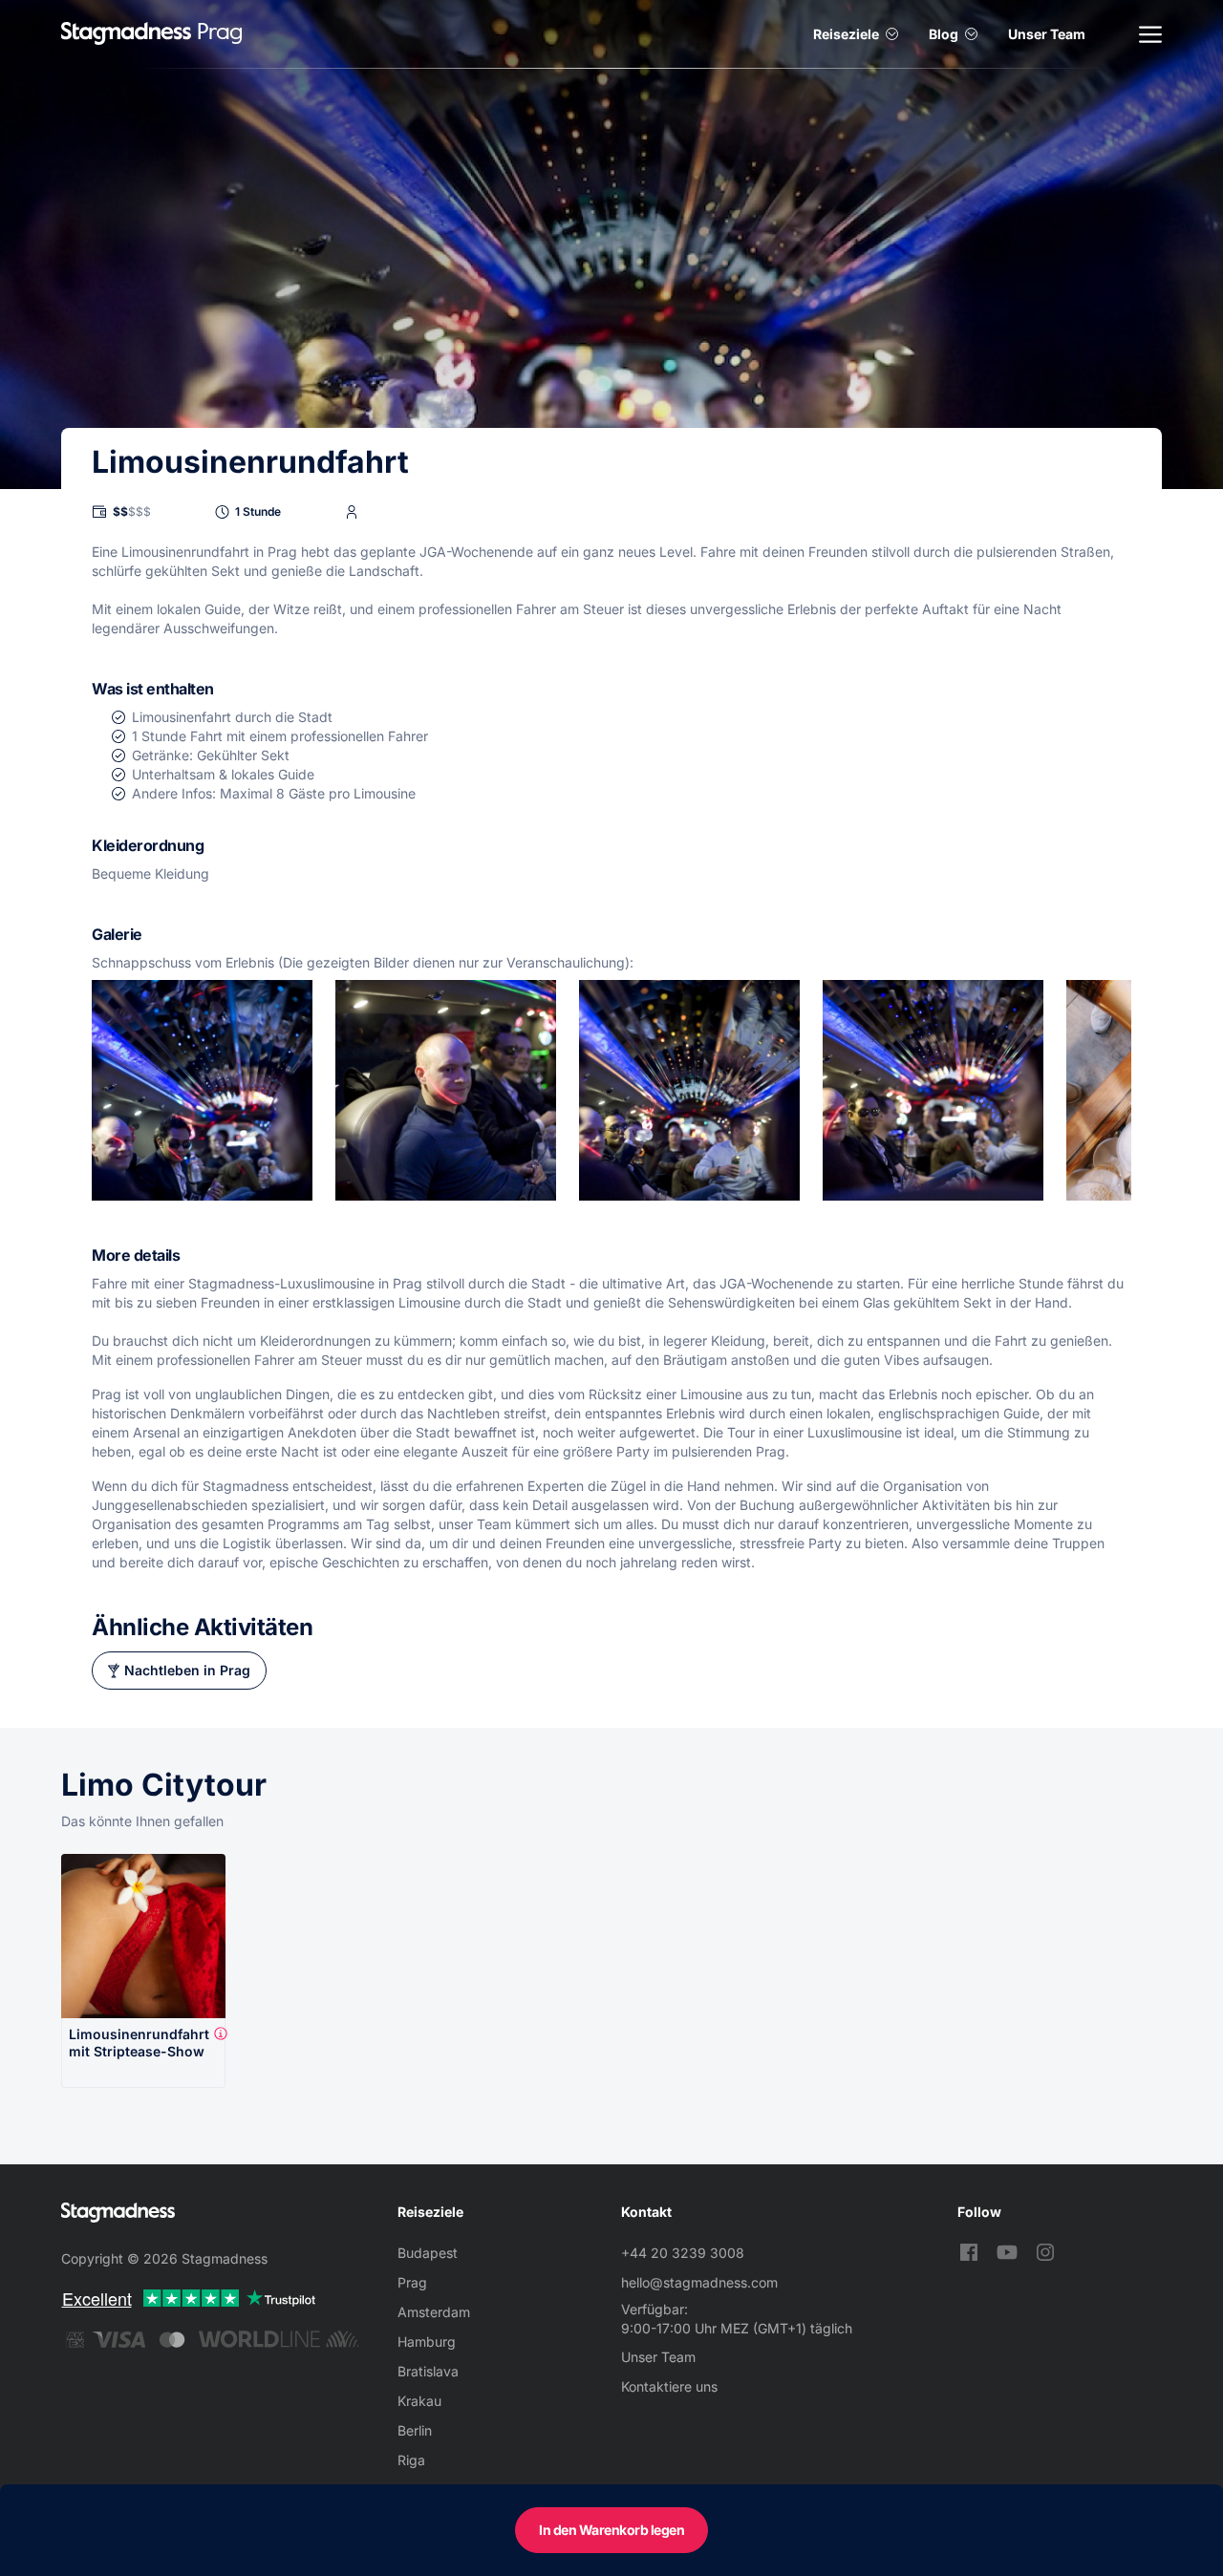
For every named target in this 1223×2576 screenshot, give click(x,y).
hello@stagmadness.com (699, 2282)
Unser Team (1047, 34)
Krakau (419, 2401)
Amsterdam (434, 2312)
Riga (411, 2460)
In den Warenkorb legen (611, 2530)
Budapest (428, 2253)
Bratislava (428, 2371)
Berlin (415, 2430)
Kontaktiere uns (669, 2386)
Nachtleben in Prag (187, 1670)
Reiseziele (846, 34)
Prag (412, 2282)
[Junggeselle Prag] (126, 34)
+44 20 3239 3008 (683, 2253)
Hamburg (427, 2342)
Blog (944, 34)
